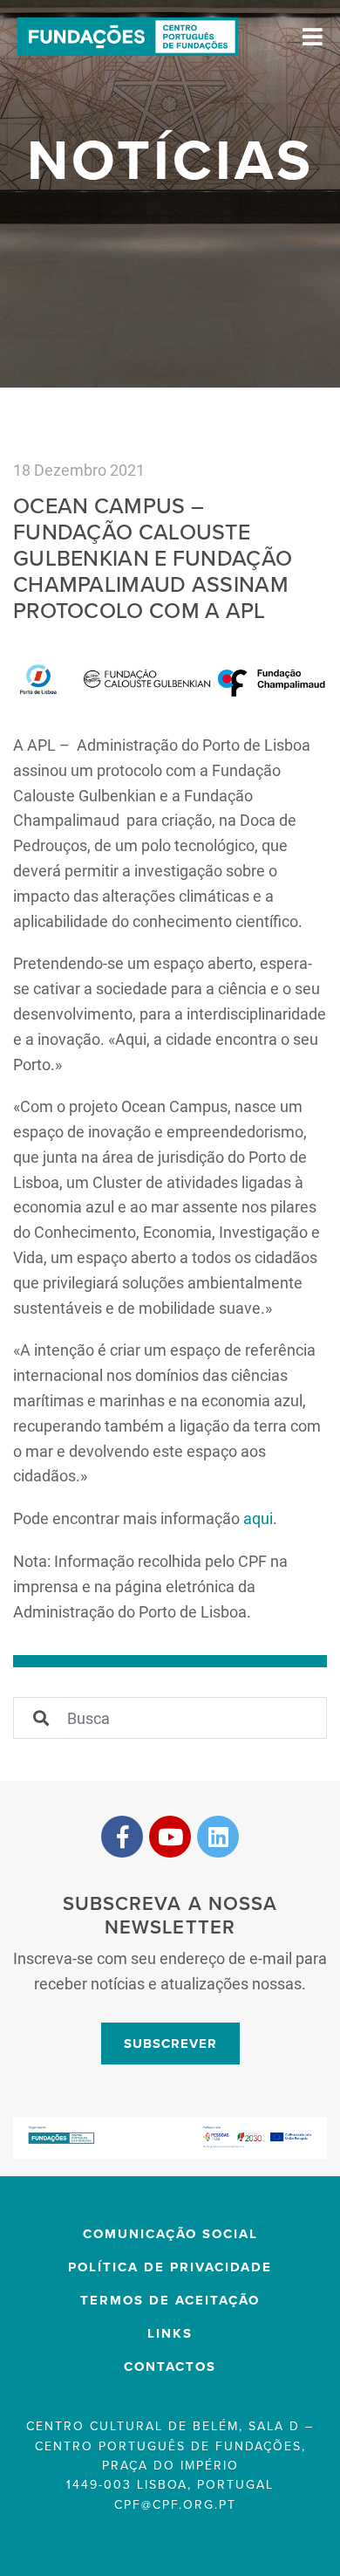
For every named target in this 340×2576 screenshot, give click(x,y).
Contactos (170, 2366)
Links (170, 2333)
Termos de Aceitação (170, 2300)
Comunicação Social (170, 2234)
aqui (258, 1518)
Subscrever (170, 2044)
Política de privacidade (170, 2267)
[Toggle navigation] (313, 37)
